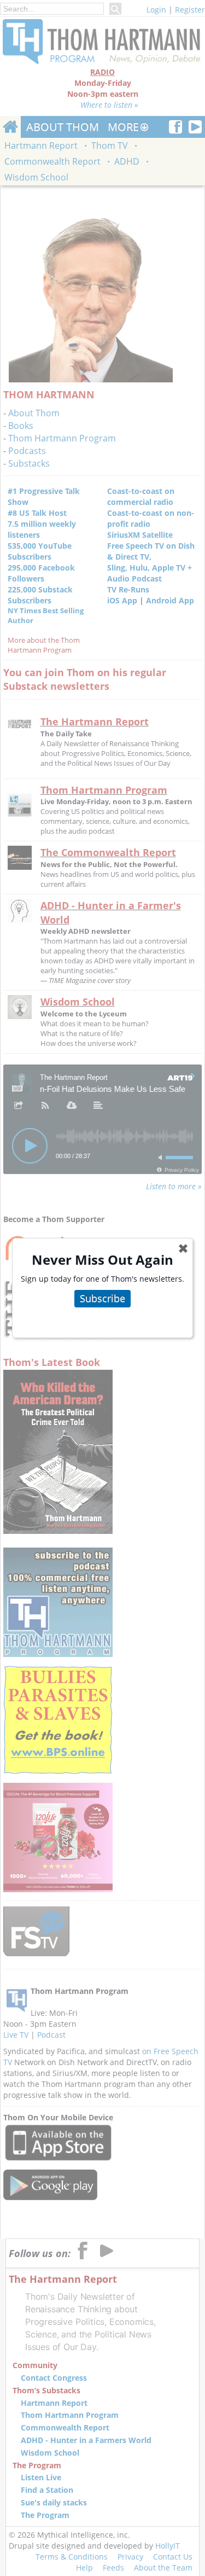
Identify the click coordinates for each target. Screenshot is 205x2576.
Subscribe (102, 1298)
